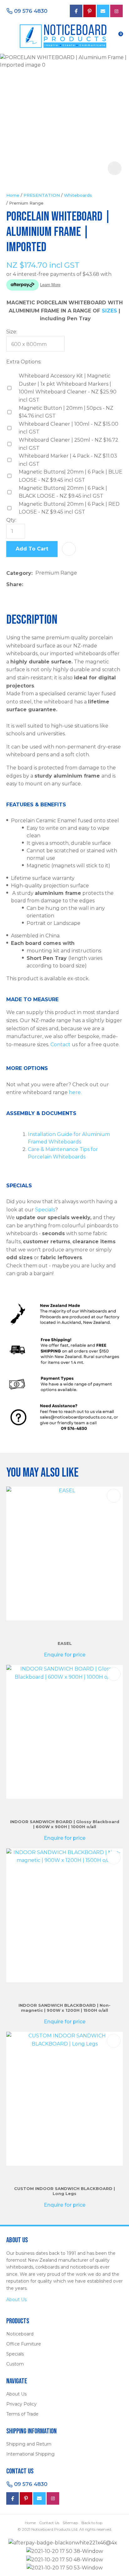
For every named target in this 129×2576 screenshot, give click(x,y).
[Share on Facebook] (27, 585)
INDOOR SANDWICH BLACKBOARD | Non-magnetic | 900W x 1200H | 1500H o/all (64, 2008)
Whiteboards (78, 195)
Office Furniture (24, 2344)
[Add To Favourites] (69, 549)
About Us (16, 2300)
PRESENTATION (42, 195)
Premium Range (26, 203)
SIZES (109, 311)
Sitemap (70, 2523)
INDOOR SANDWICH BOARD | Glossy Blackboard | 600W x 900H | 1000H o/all (65, 1824)
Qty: (11, 520)
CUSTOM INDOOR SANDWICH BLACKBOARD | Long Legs (64, 2191)
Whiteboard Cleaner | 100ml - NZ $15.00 (69, 428)
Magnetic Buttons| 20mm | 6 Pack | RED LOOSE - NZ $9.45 (69, 508)
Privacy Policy (21, 2404)
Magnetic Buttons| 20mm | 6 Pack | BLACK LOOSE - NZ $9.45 (63, 492)
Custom (15, 2364)
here (75, 1092)
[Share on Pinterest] (55, 585)
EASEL (65, 1643)
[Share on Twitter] (36, 585)
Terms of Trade (22, 2414)
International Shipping (30, 2454)
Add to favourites (114, 1496)
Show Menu (10, 35)
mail (103, 11)
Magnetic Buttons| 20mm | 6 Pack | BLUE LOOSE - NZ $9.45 (71, 476)
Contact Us (49, 2523)
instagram (53, 2498)
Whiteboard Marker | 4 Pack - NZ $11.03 (68, 460)
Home (13, 195)
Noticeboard (20, 2334)
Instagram (116, 11)
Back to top (92, 2523)
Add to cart (32, 549)
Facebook (13, 2498)
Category (19, 573)
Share (14, 584)
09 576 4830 (31, 11)
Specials (45, 1210)
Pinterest (90, 11)
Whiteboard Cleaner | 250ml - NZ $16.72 (69, 444)
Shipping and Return (29, 2444)
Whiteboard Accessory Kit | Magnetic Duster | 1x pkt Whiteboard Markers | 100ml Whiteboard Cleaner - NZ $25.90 (68, 388)
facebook (76, 11)
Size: (12, 332)
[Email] (45, 585)
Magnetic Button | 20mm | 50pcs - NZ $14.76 (66, 412)
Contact (60, 1045)
